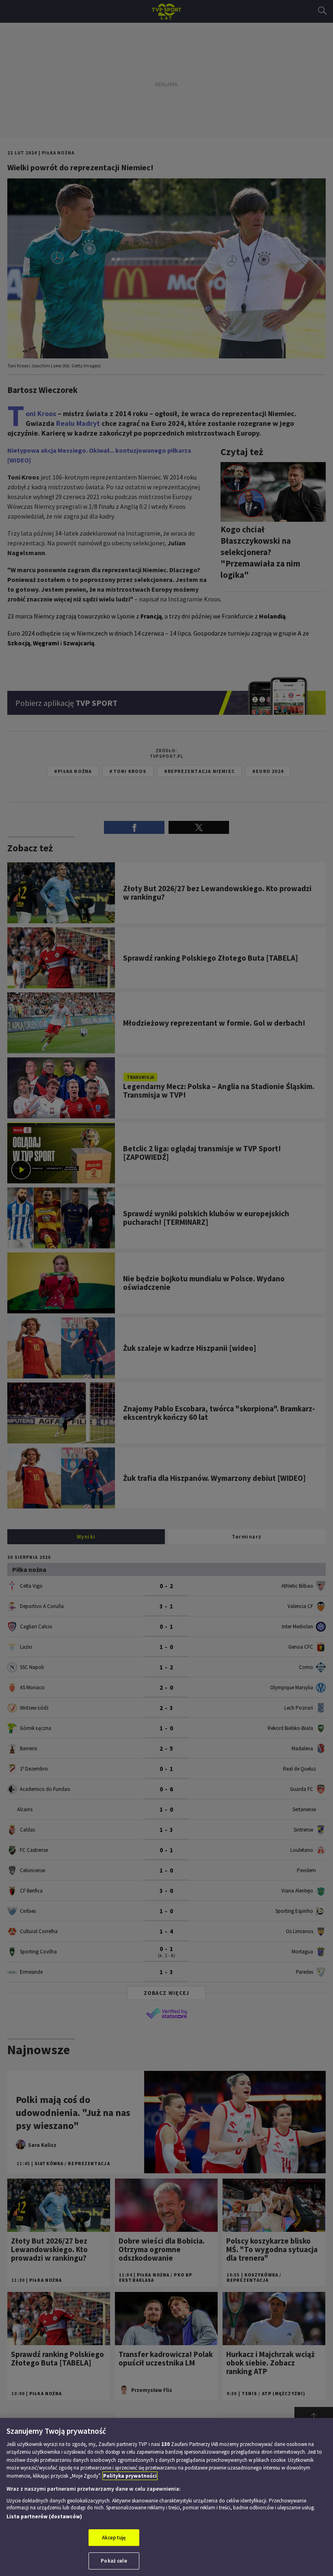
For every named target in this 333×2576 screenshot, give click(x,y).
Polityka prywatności (130, 2476)
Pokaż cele (114, 2561)
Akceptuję (114, 2538)
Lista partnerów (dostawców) (44, 2516)
